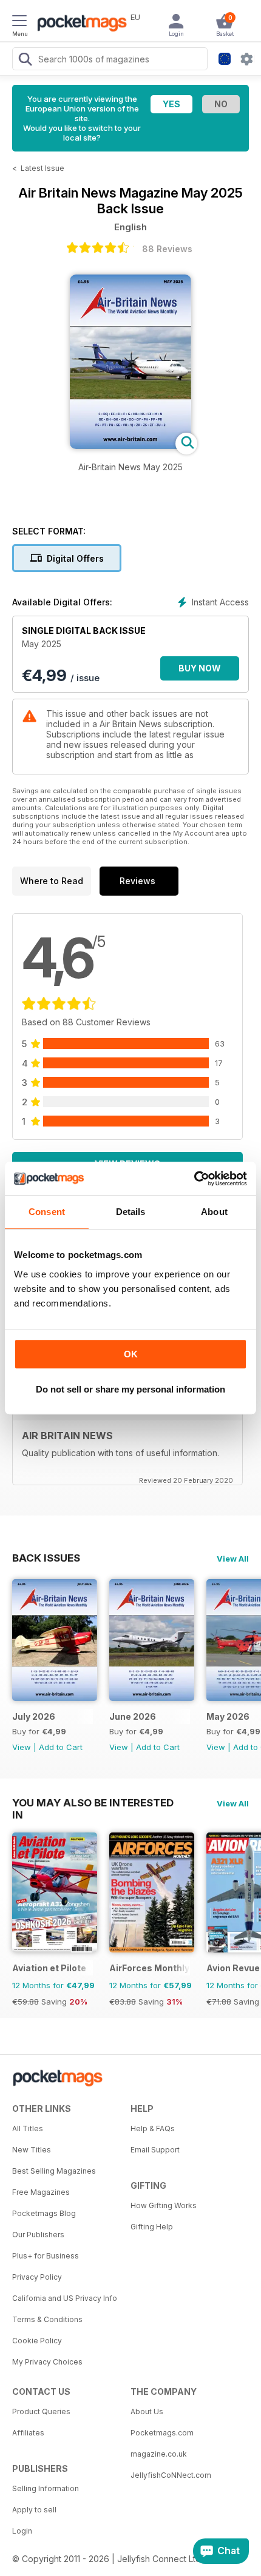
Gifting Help (152, 2227)
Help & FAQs (153, 2128)
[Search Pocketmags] (25, 61)
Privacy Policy (37, 2277)
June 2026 (133, 1716)
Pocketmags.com (162, 2433)
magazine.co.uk (159, 2454)
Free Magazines (41, 2192)
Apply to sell (34, 2510)
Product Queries (41, 2411)
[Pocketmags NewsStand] (79, 24)
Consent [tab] (47, 1212)
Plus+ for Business (46, 2256)
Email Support (155, 2150)
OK (131, 1354)
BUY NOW (200, 668)
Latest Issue (42, 168)
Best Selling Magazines (54, 2171)
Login (22, 2531)
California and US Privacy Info (65, 2298)
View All (233, 1559)
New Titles (32, 2150)
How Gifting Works (164, 2205)
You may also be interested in (93, 1803)
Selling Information (46, 2488)
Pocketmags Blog (44, 2213)
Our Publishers (38, 2235)
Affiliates (28, 2433)
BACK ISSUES (46, 1558)
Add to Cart (61, 1747)
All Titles (28, 2128)
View (22, 1747)
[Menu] (19, 22)
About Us (147, 2411)
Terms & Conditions (47, 2319)
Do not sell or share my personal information (130, 1389)
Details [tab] (131, 1212)
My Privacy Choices (47, 2362)
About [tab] (214, 1212)
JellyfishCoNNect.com (171, 2475)
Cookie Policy (37, 2341)
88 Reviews (167, 249)
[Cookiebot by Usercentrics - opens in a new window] (194, 1179)
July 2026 (34, 1716)
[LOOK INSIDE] (130, 446)
